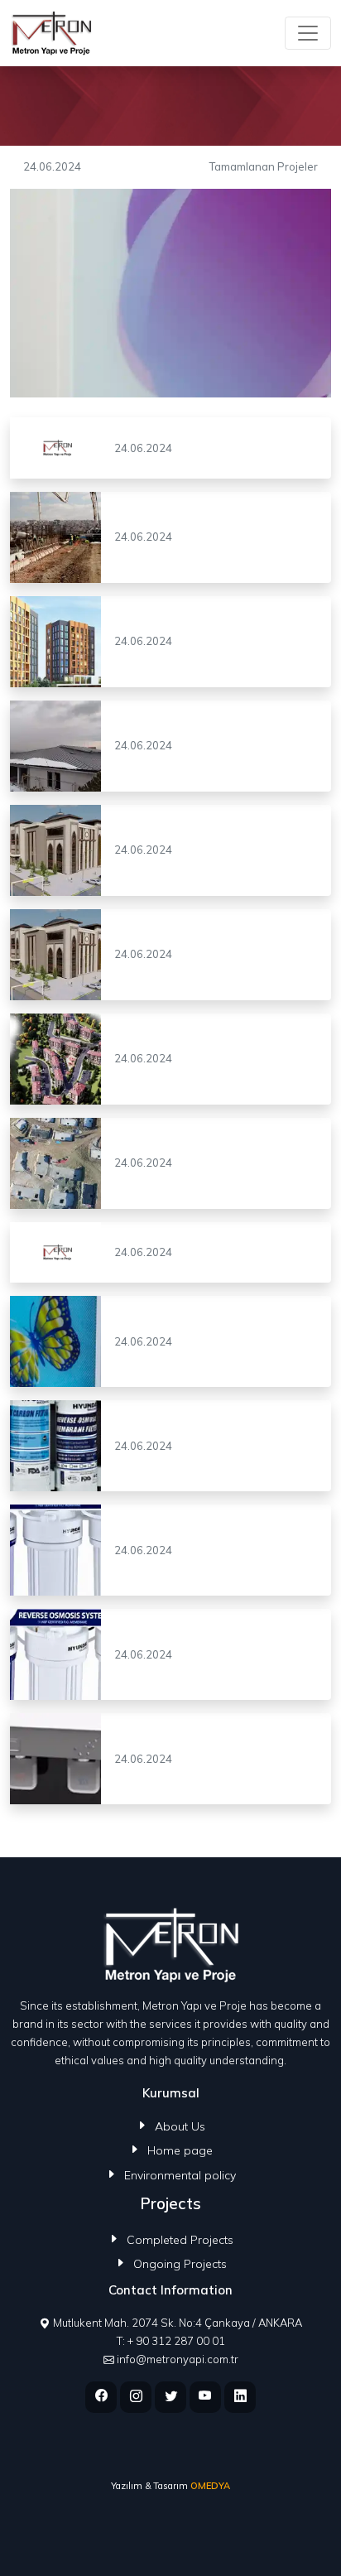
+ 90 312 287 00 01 (176, 2341)
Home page (180, 2150)
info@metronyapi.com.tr (178, 2359)
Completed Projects (180, 2240)
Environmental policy (180, 2175)
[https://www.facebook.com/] (101, 2397)
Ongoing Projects (180, 2264)
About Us (180, 2126)
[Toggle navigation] (308, 33)
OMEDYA (210, 2486)
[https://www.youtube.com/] (205, 2397)
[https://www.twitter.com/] (170, 2397)
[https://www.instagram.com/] (136, 2397)
